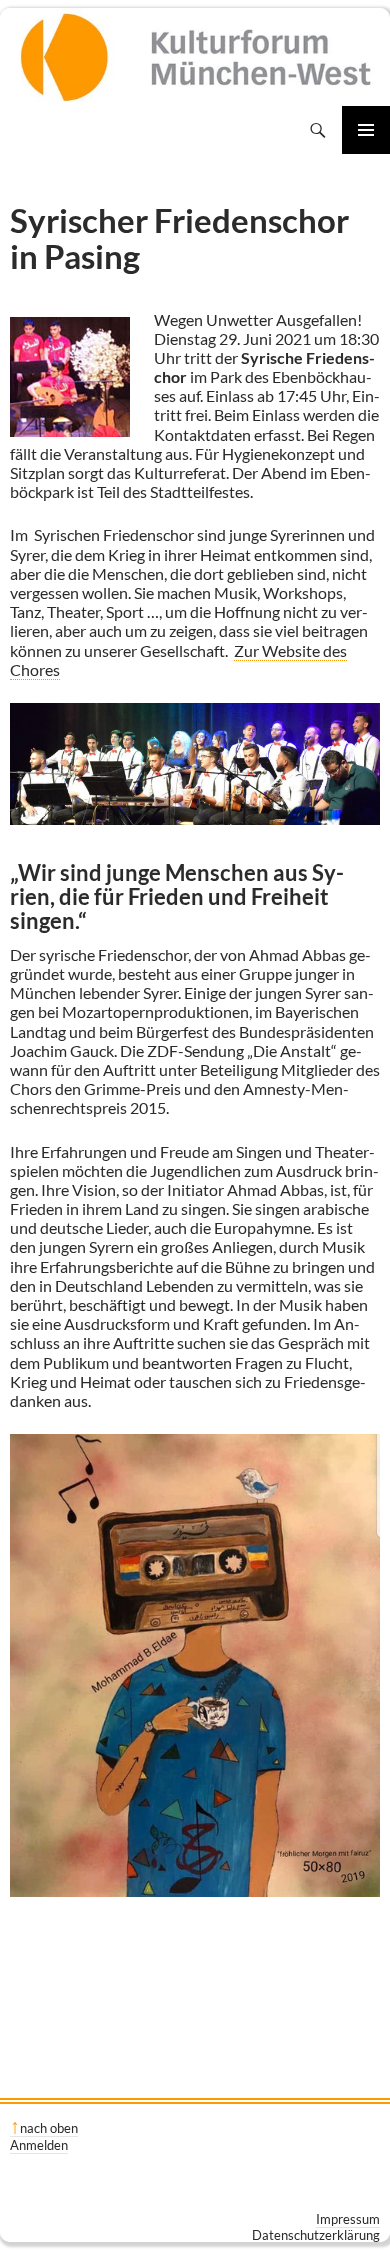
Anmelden (39, 2145)
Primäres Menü (366, 130)
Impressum (348, 2219)
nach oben (49, 2128)
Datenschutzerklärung (316, 2235)
